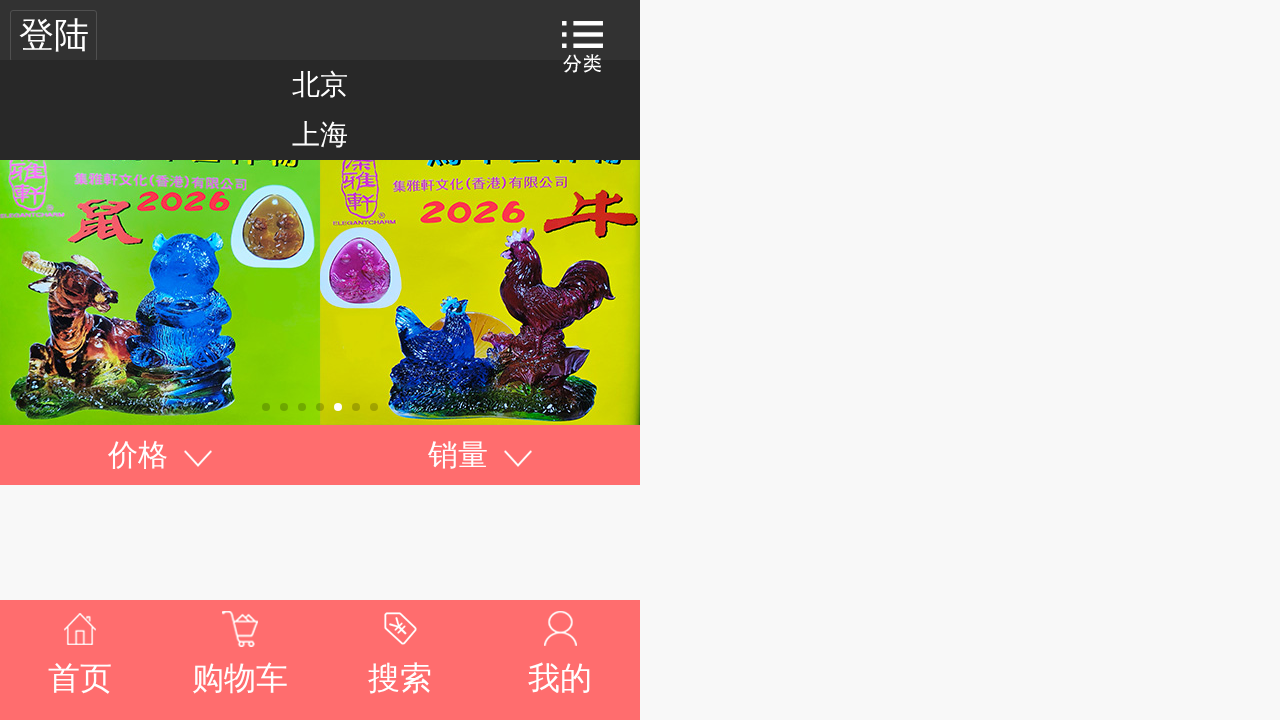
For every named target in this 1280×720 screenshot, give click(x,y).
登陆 (54, 35)
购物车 (240, 678)
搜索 (400, 678)
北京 (320, 84)
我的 (560, 678)
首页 (80, 678)
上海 (320, 134)
